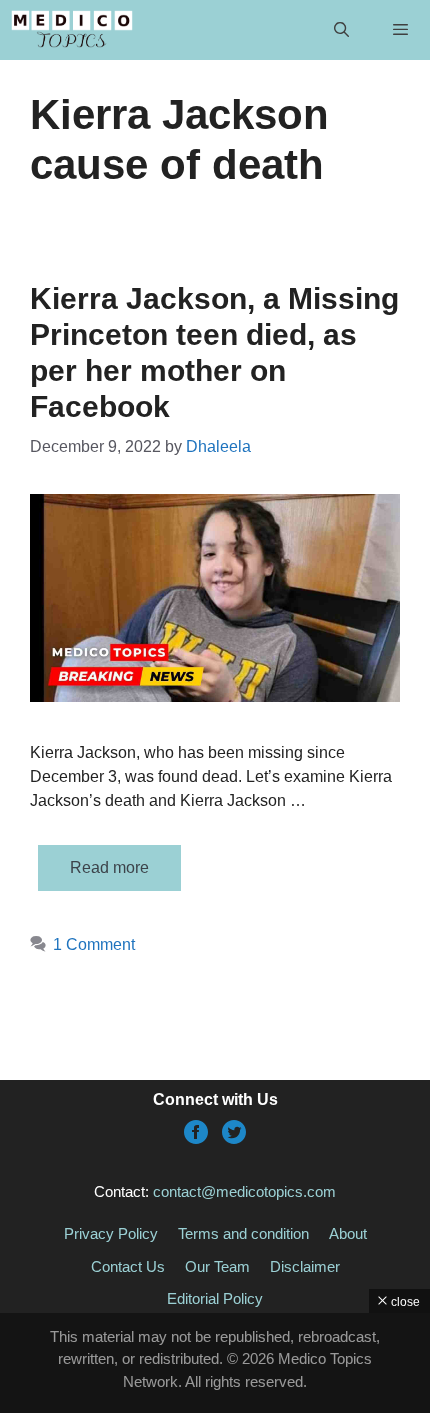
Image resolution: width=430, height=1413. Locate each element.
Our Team (217, 1266)
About (348, 1233)
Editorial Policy (215, 1298)
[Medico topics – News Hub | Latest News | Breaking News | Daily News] (71, 30)
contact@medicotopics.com (244, 1191)
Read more (109, 867)
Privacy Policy (111, 1233)
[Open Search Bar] (340, 30)
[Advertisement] (215, 1363)
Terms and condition (243, 1233)
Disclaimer (305, 1266)
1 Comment (94, 944)
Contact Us (128, 1266)
